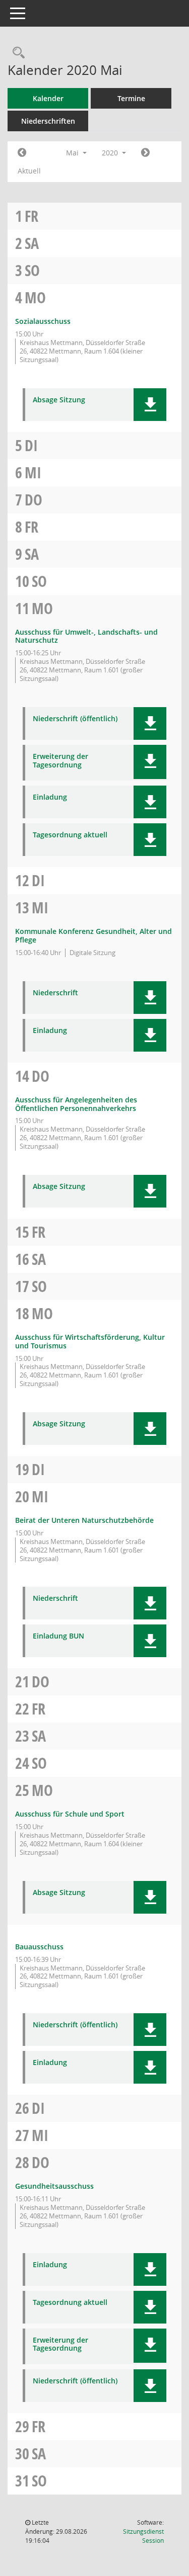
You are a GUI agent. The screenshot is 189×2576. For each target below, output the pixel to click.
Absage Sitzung (59, 400)
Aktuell (29, 171)
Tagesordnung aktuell (70, 835)
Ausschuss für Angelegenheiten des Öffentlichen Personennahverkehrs (76, 1104)
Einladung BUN (58, 1636)
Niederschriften (48, 121)
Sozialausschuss (43, 321)
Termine (131, 98)
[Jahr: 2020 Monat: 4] (22, 153)
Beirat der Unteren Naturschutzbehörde (84, 1520)
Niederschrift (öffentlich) (75, 719)
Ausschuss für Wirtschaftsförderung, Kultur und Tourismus (90, 1341)
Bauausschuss (39, 1947)
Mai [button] (73, 153)
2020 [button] (111, 153)
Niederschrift (55, 993)
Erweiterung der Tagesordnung (60, 761)
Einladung (50, 797)
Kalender (48, 98)
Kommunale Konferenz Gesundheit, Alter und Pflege (93, 935)
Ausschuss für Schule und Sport (70, 1814)
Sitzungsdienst (143, 2536)
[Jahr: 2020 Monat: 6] (145, 153)
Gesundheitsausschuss (54, 2186)
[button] (150, 405)
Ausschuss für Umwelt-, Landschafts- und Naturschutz (86, 636)
